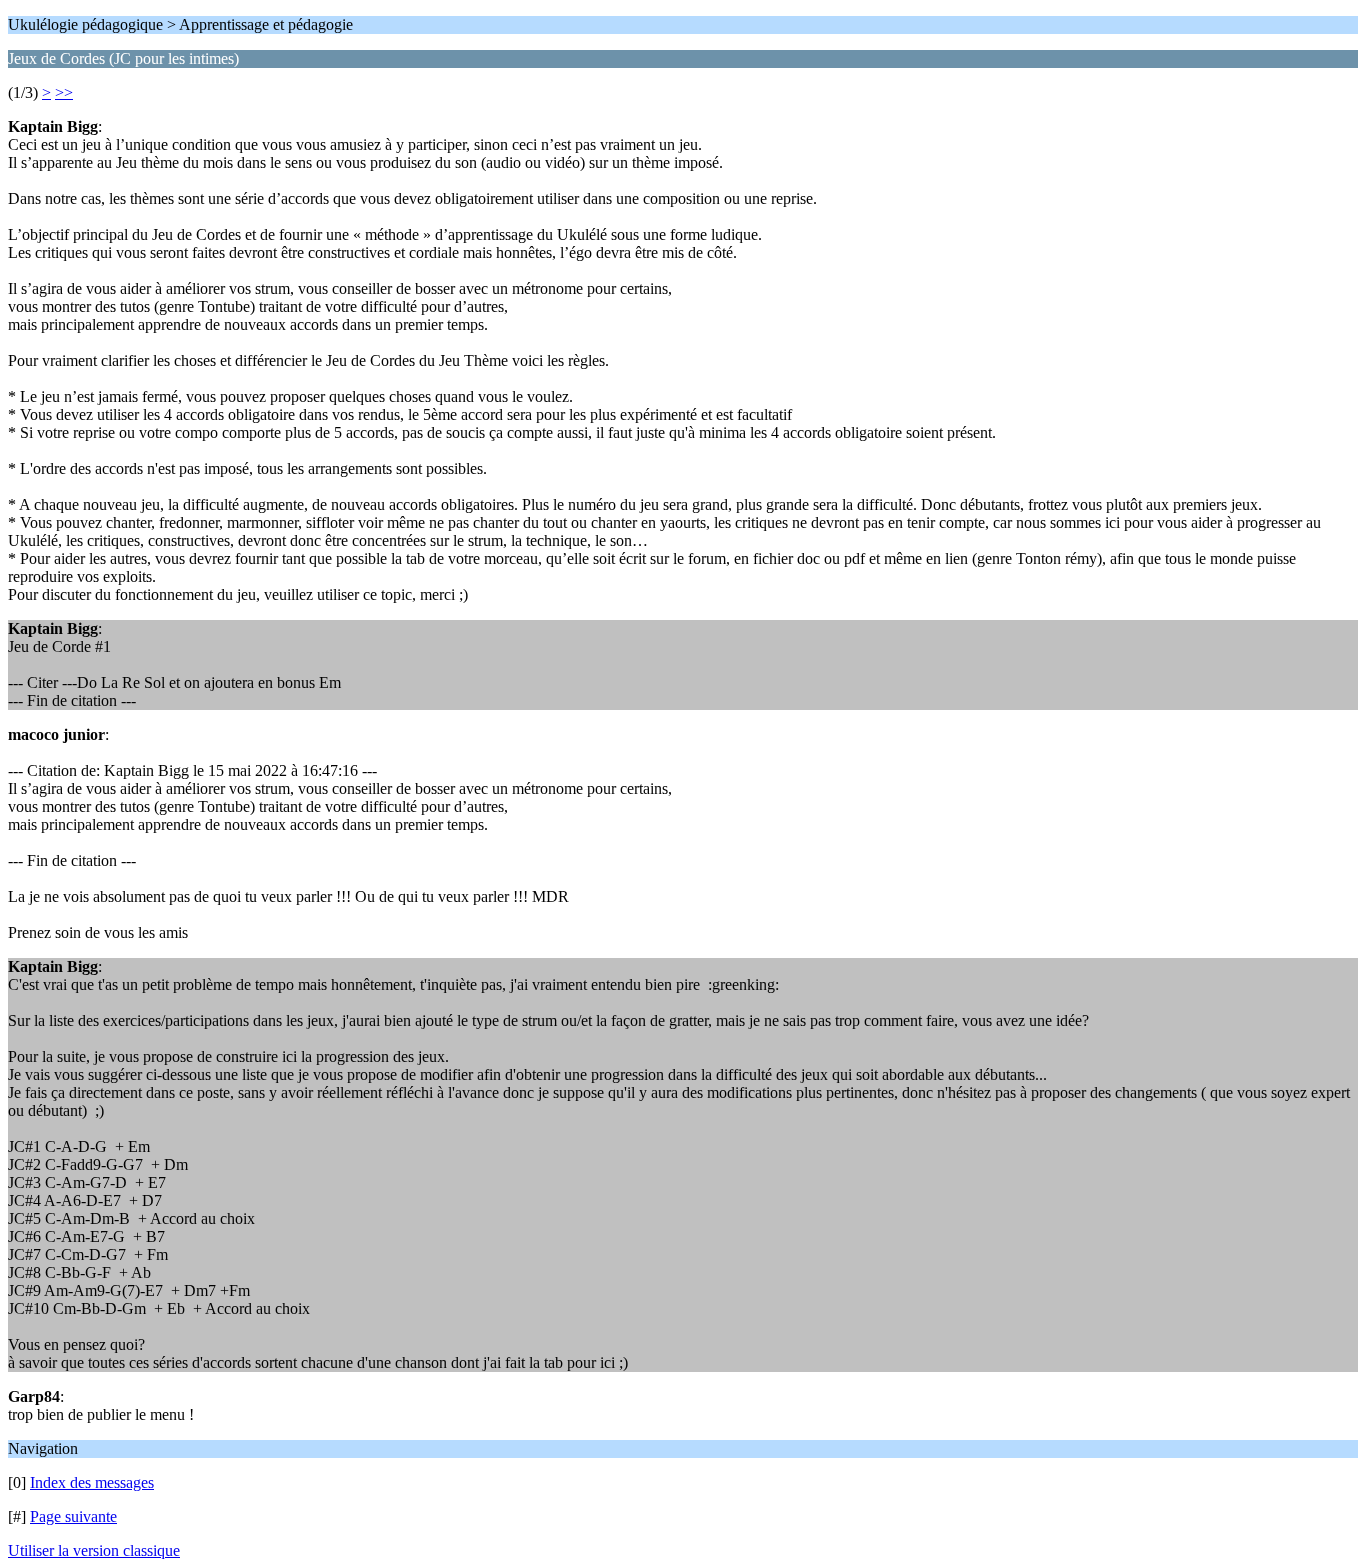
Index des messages (92, 1482)
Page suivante (73, 1516)
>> (64, 92)
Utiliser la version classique (94, 1550)
